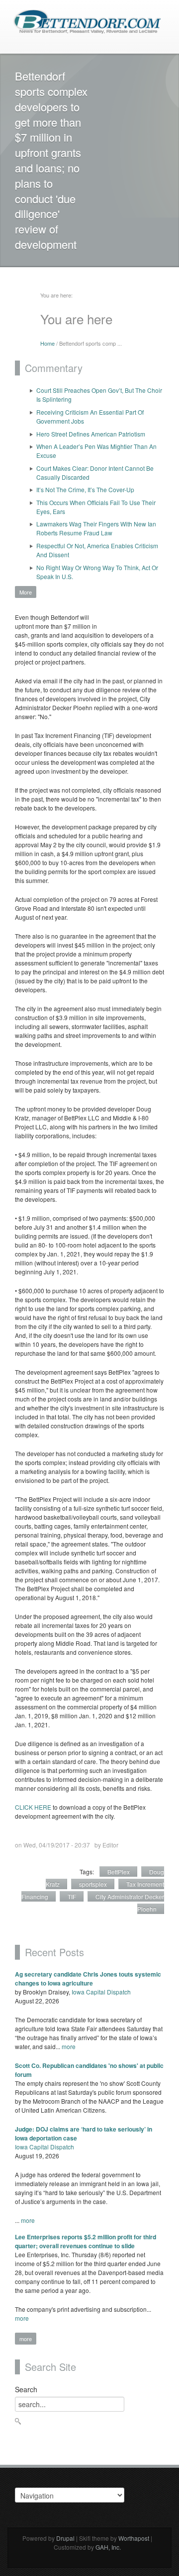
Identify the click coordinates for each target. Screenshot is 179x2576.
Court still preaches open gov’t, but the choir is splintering (99, 395)
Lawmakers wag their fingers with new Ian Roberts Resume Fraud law (96, 528)
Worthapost (134, 2538)
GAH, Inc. (108, 2547)
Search (26, 2389)
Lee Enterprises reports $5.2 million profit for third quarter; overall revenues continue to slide (86, 2241)
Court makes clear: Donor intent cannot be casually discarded (95, 473)
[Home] (87, 21)
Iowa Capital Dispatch (101, 1992)
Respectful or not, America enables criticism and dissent (97, 550)
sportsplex (93, 1884)
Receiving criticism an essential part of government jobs (90, 416)
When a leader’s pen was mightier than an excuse (96, 451)
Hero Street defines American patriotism (91, 434)
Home (47, 343)
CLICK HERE (33, 1807)
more (69, 2046)
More (26, 592)
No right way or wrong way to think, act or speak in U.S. (97, 572)
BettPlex (119, 1872)
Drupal (65, 2538)
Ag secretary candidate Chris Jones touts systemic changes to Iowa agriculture (88, 1979)
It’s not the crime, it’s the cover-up (85, 489)
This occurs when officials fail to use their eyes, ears (96, 507)
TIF (72, 1896)
